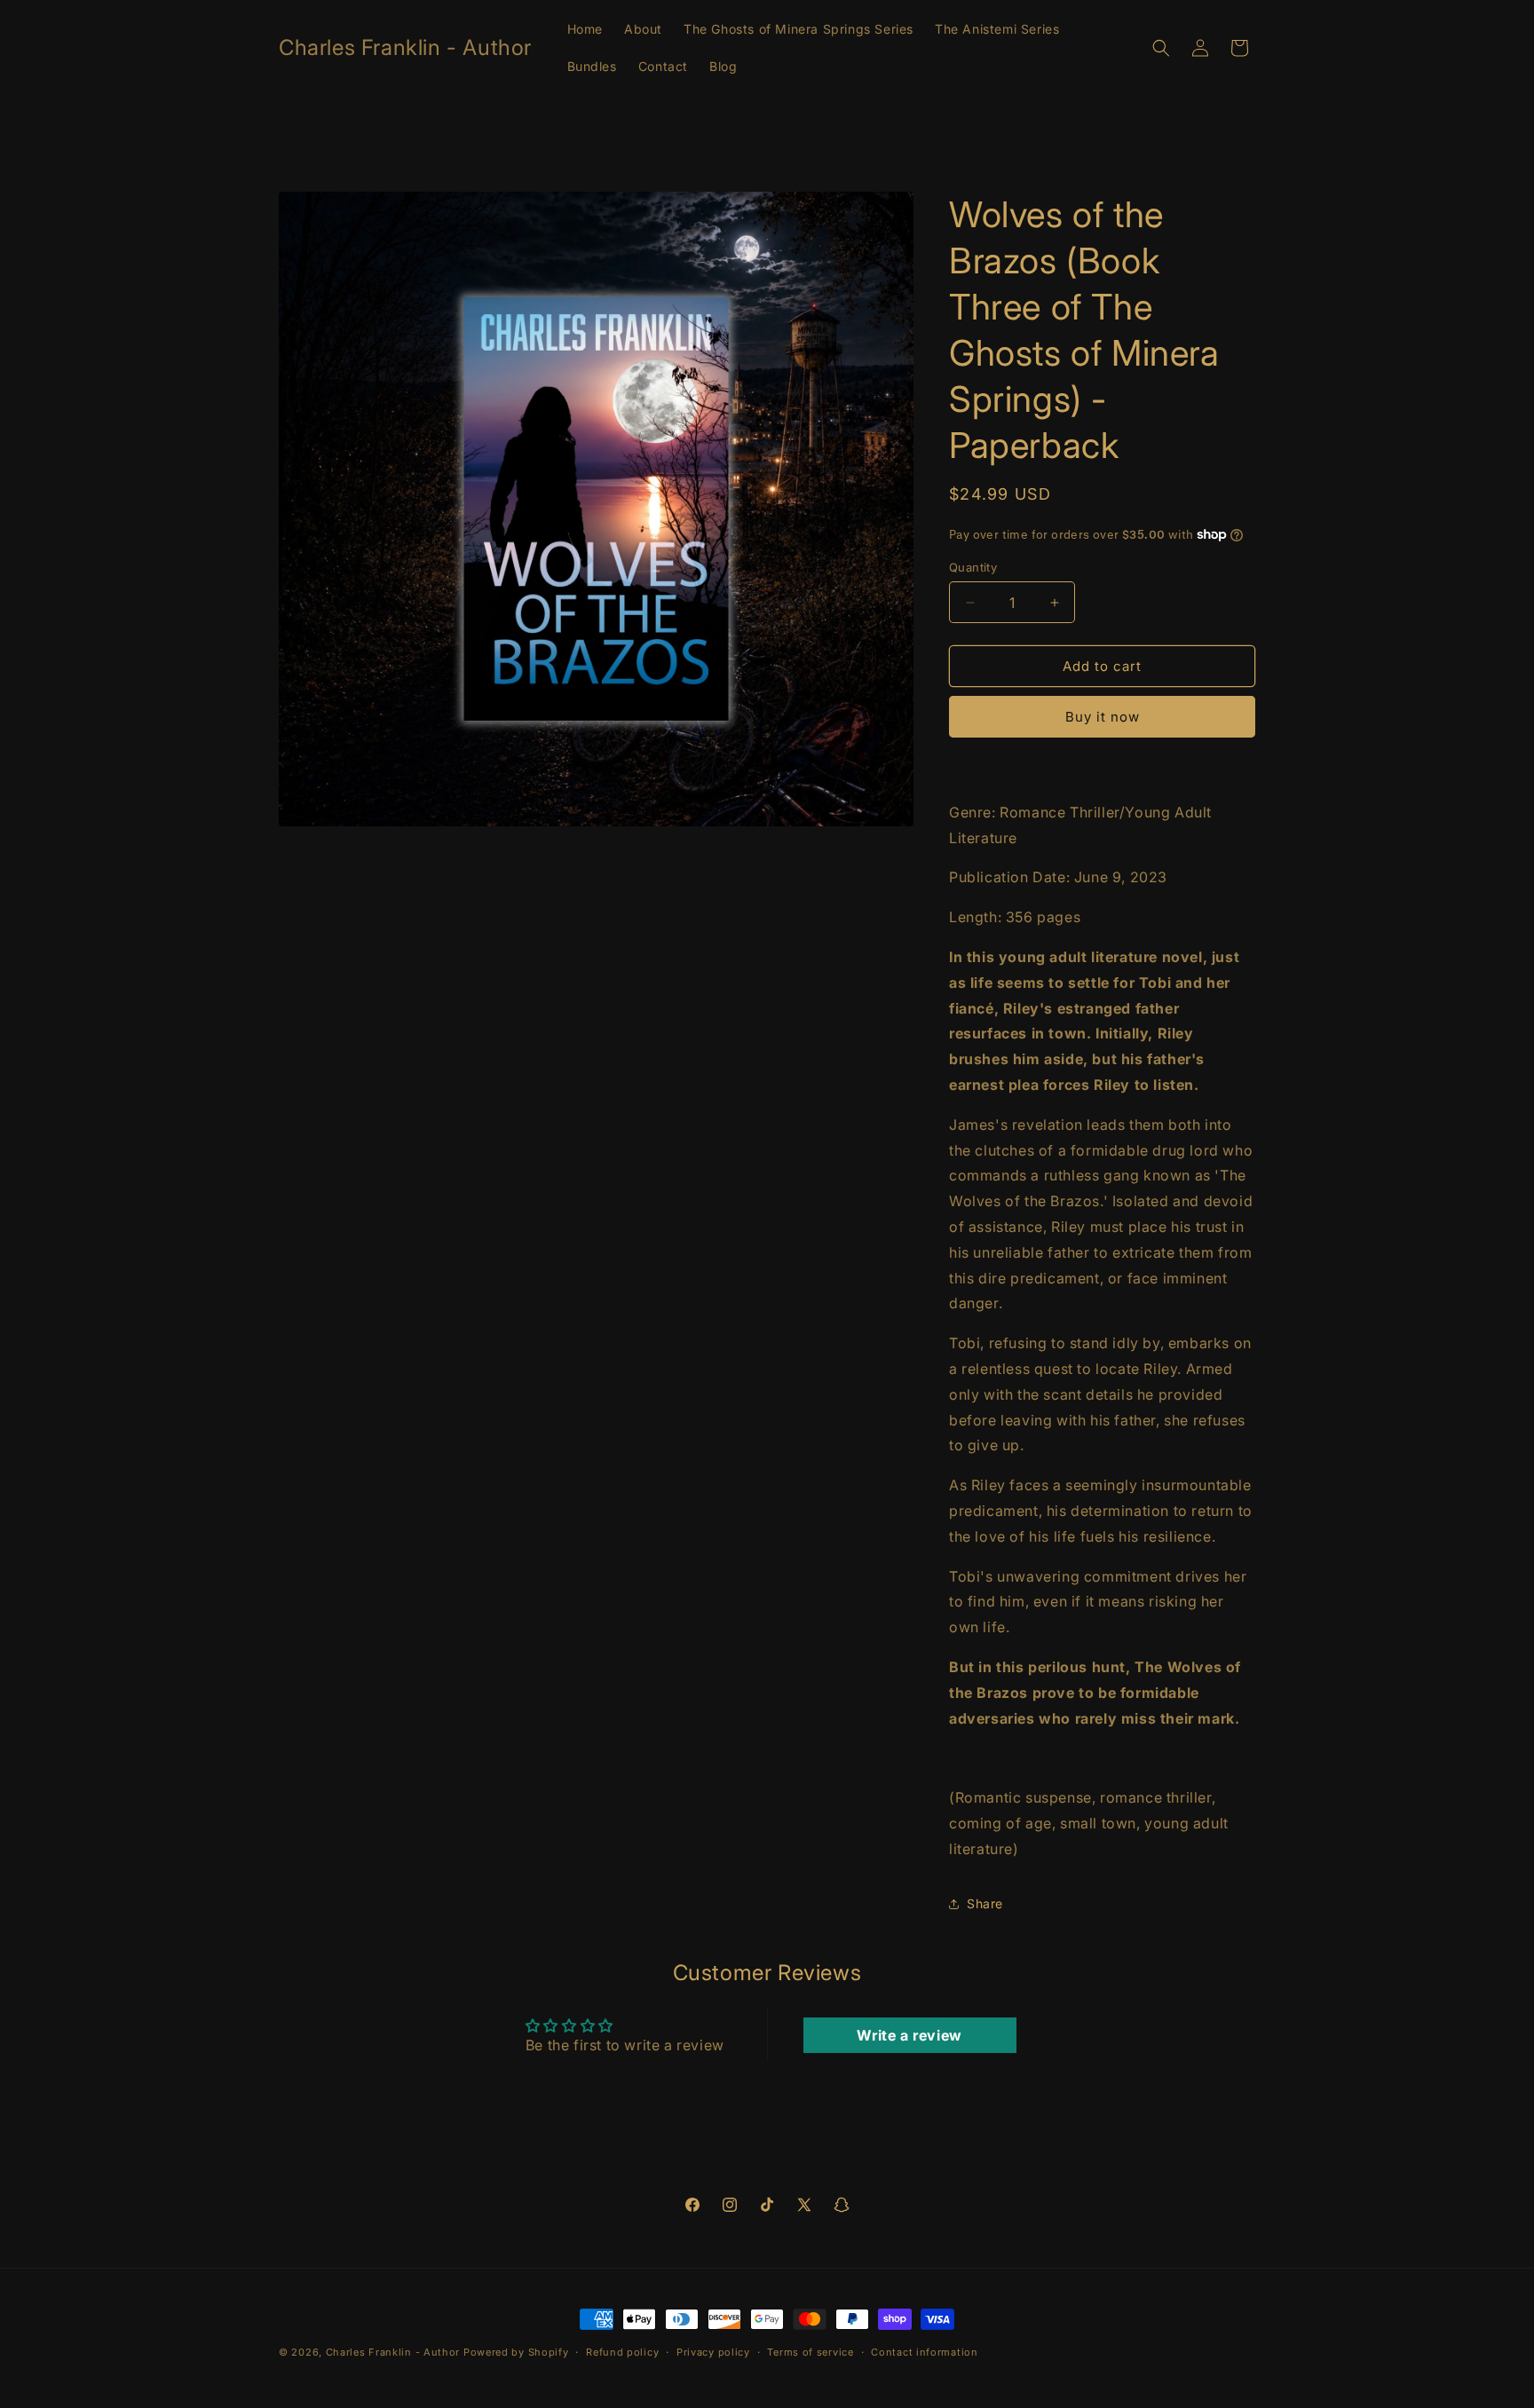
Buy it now (1103, 717)
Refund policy (622, 2352)
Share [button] (985, 1903)
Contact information (924, 2352)
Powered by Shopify (516, 2352)
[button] (1161, 48)
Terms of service (810, 2352)
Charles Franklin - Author (393, 2352)
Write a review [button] (909, 2035)
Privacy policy (713, 2352)
